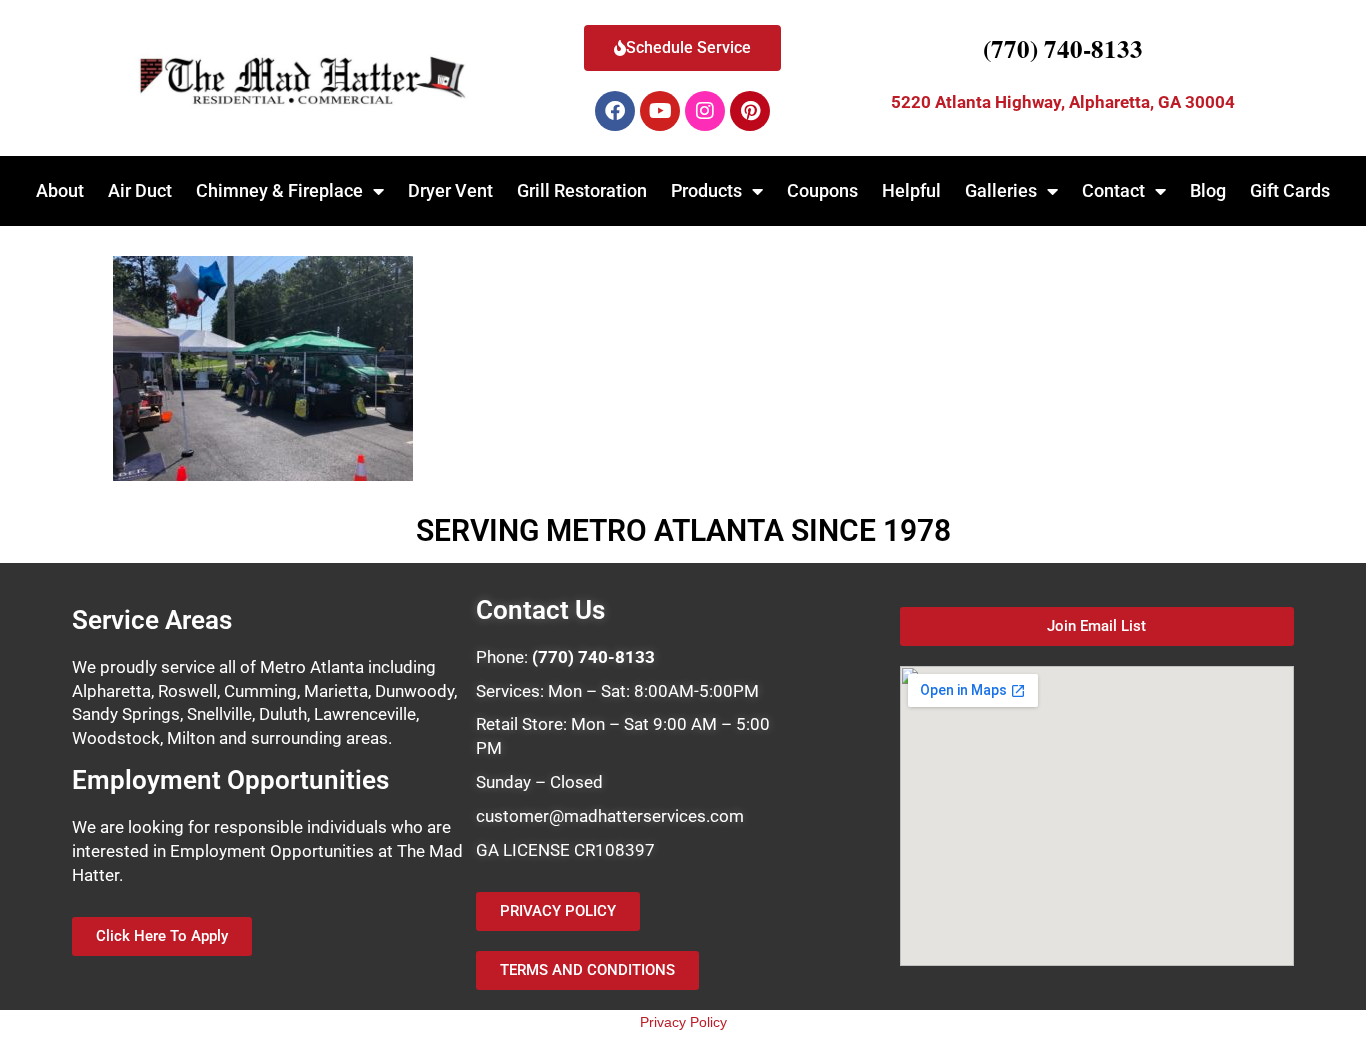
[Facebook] (615, 111)
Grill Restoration (582, 190)
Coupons (822, 190)
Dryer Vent (450, 190)
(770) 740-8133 (1063, 48)
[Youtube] (660, 111)
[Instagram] (705, 111)
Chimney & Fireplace (279, 190)
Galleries (1001, 190)
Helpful (911, 190)
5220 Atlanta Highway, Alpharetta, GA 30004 (1063, 102)
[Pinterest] (750, 111)
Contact (1113, 190)
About (60, 190)
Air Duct (140, 190)
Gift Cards (1290, 190)
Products (706, 190)
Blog (1208, 190)
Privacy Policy (683, 1022)
